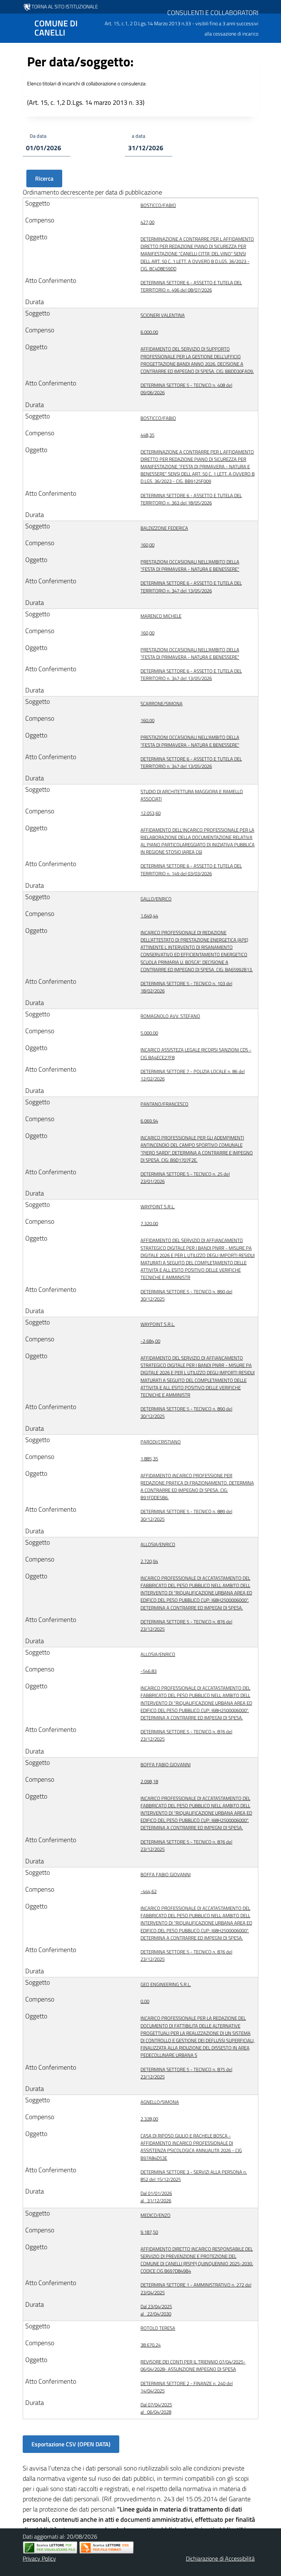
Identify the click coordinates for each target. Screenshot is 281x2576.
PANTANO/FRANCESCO (164, 1104)
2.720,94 (149, 1561)
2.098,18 (149, 1781)
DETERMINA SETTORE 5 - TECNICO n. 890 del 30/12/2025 (186, 1295)
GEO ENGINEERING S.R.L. (166, 1984)
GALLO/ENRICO (156, 899)
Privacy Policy (39, 2558)
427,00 (147, 222)
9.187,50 (149, 2232)
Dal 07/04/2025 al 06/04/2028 (156, 2408)
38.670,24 (151, 2345)
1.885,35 (149, 1459)
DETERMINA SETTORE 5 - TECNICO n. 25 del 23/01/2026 (185, 1178)
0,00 (145, 2001)
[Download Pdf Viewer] (50, 2548)
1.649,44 (149, 916)
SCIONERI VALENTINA (163, 315)
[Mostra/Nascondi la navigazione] (9, 27)
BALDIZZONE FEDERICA (164, 528)
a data (138, 136)
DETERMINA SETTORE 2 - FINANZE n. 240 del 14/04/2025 (187, 2387)
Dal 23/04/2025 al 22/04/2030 (156, 2310)
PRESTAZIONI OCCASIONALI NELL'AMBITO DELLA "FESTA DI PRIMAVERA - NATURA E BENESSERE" (190, 565)
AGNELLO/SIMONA (160, 2102)
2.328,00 (149, 2119)
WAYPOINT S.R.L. (158, 1206)
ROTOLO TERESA (158, 2328)
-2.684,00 (150, 1341)
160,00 (147, 545)
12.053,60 (151, 813)
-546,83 (149, 1671)
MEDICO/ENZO (156, 2215)
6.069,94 (149, 1121)
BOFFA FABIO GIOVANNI (166, 1764)
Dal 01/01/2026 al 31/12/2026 (156, 2197)
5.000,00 (149, 1033)
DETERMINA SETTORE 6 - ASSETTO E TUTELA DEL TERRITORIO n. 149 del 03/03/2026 (191, 869)
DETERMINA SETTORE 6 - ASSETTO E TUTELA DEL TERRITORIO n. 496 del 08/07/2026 (191, 286)
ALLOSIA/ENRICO (158, 1544)
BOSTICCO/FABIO (158, 205)
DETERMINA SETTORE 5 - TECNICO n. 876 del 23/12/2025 (186, 1625)
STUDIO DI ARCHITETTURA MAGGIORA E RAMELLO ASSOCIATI (192, 795)
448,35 (147, 435)
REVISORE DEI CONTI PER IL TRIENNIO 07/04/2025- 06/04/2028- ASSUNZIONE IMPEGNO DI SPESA (193, 2365)
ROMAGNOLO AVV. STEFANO (170, 1016)
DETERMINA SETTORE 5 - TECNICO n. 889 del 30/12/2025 (186, 1515)
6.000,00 (149, 332)
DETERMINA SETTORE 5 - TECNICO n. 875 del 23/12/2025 (186, 2073)
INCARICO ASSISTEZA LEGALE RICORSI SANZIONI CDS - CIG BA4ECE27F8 (196, 1053)
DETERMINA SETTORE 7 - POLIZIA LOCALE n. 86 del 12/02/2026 (193, 1075)
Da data (38, 136)
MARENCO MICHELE (161, 616)
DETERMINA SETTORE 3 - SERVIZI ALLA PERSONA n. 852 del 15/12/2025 (194, 2176)
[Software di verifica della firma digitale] (106, 2548)
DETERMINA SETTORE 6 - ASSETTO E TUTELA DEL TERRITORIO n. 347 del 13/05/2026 (191, 587)
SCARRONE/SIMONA (162, 703)
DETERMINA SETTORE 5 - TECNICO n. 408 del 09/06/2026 (186, 389)
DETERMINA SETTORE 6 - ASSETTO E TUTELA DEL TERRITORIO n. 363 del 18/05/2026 (191, 499)
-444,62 (149, 1891)
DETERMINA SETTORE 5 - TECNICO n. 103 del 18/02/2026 (186, 987)
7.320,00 (149, 1223)
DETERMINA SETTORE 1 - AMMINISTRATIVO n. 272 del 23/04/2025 (196, 2288)
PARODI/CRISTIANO (161, 1442)
